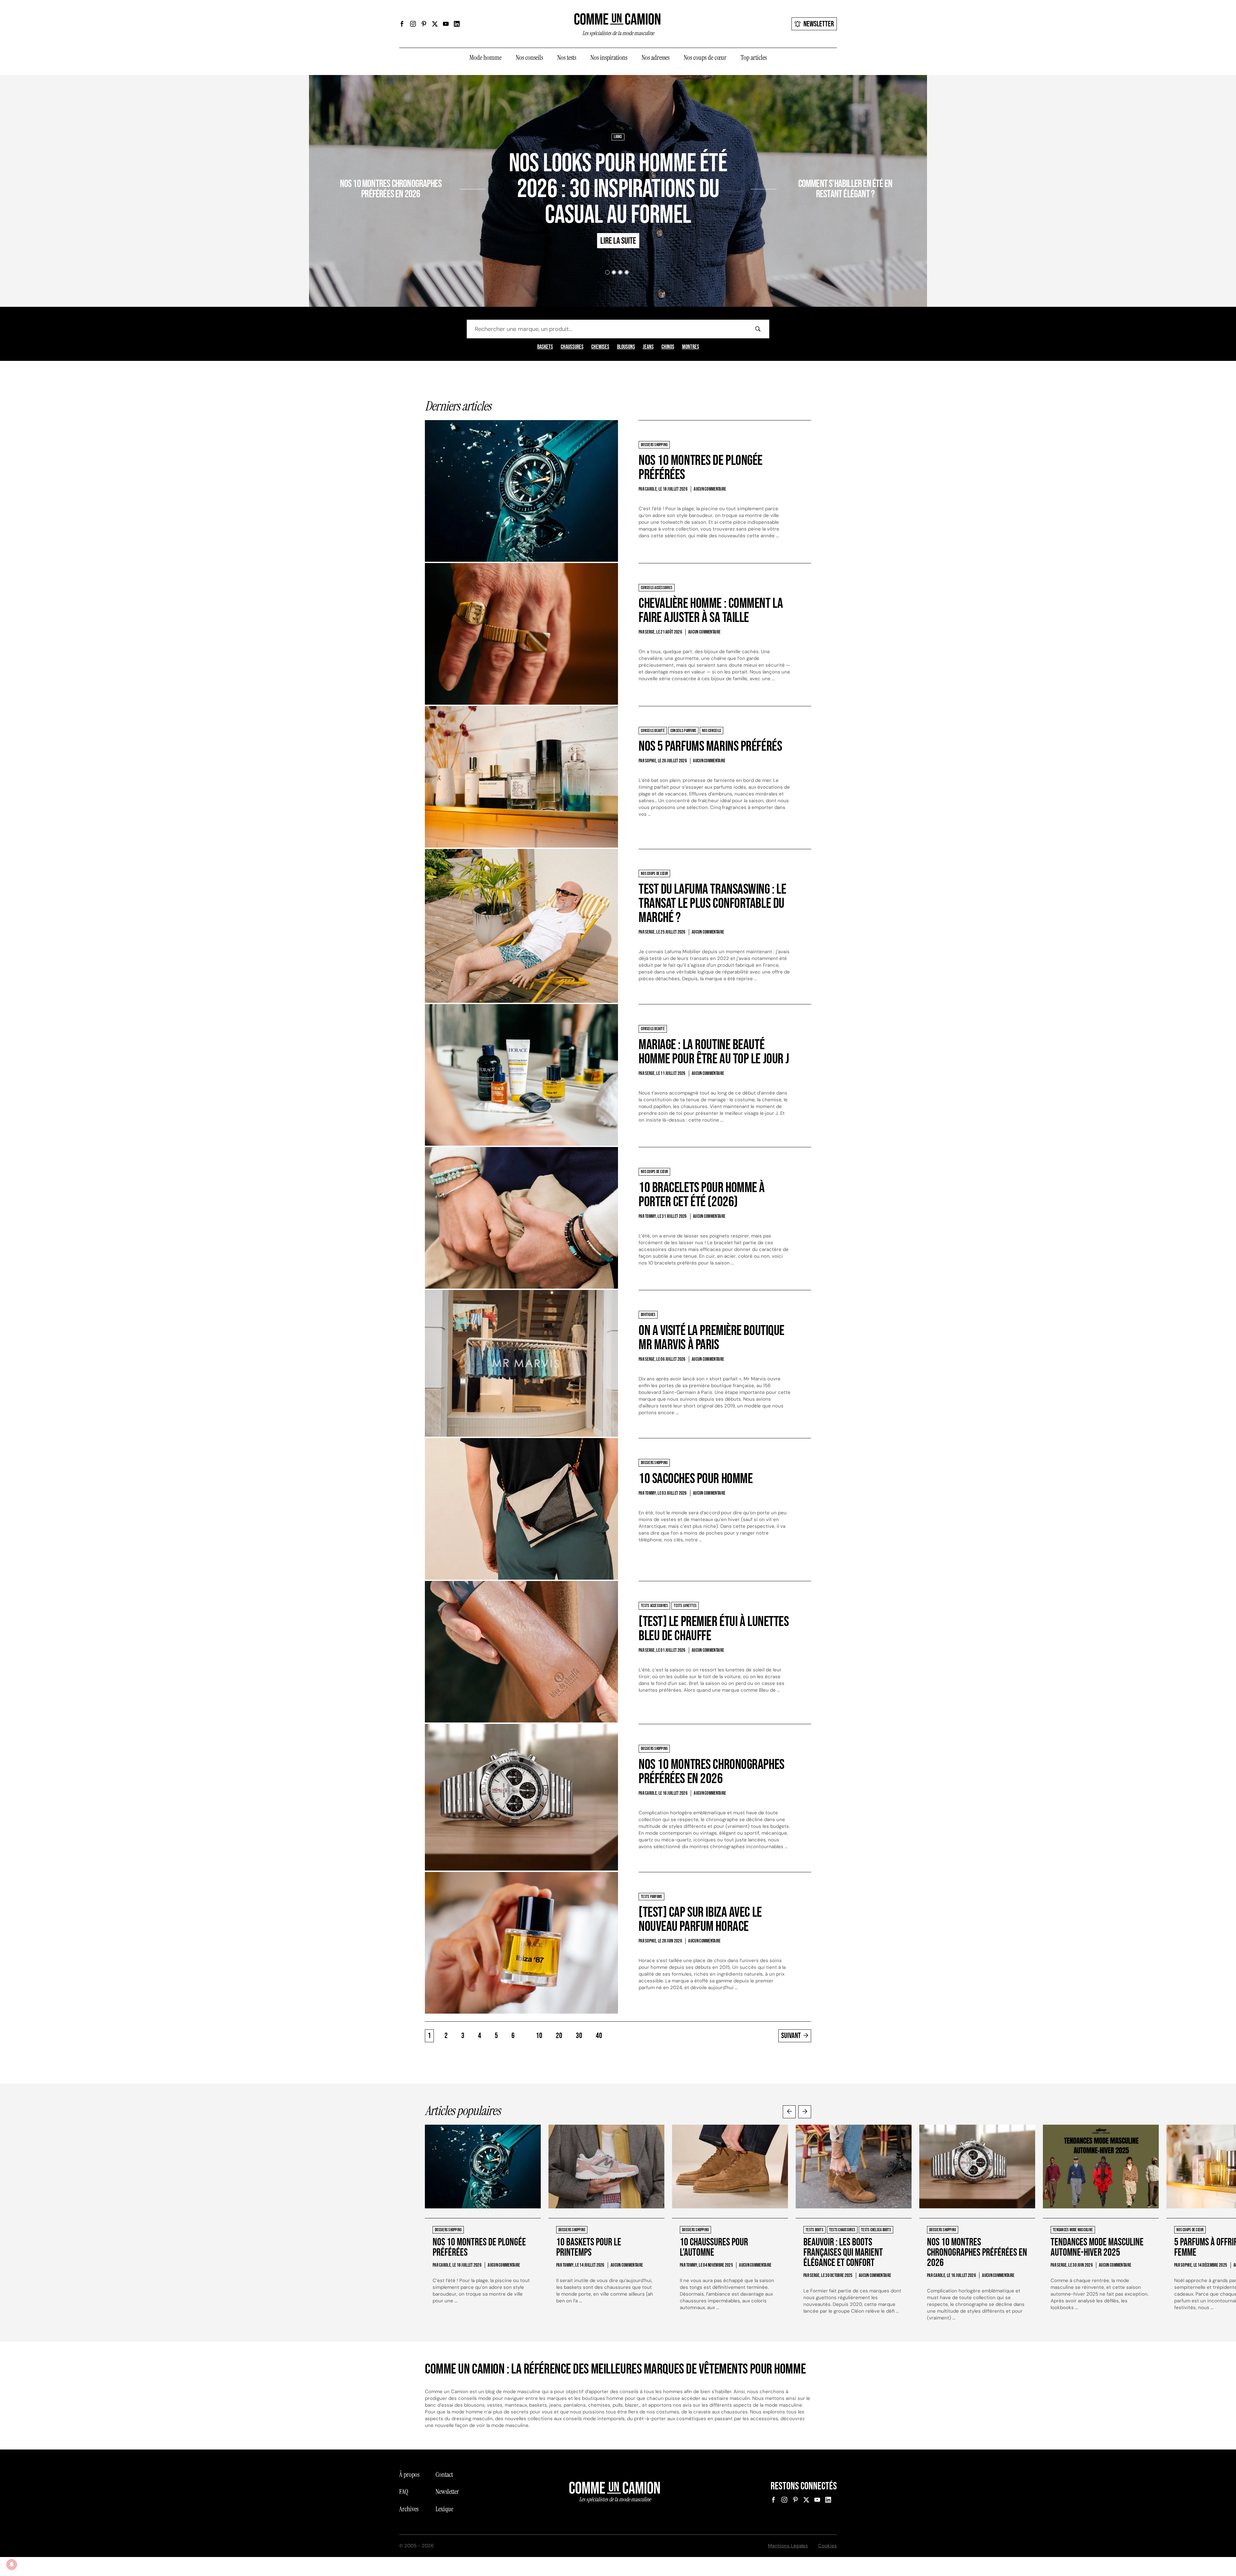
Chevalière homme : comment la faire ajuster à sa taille (711, 611)
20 (559, 2036)
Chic (783, 165)
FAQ (404, 2492)
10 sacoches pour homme (696, 1479)
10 (539, 2036)
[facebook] (402, 24)
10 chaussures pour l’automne (714, 2247)
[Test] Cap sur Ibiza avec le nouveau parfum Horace (700, 1919)
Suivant (791, 2036)
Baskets (545, 347)
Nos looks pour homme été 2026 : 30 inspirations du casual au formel (618, 189)
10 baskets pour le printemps (589, 2247)
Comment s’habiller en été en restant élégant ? (845, 189)
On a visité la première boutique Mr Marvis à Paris (712, 1338)
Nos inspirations (609, 58)
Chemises (600, 347)
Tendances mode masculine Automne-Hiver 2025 (1097, 2247)
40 (599, 2036)
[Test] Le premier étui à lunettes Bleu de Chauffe (714, 1629)
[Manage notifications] (12, 2564)
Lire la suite (436, 212)
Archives (409, 2509)
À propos (409, 2475)
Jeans (648, 347)
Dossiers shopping (443, 165)
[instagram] (413, 24)
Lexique (444, 2509)
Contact (444, 2475)
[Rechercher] (758, 329)
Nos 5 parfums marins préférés (710, 746)
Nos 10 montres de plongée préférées (701, 468)
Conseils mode (804, 165)
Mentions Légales (788, 2546)
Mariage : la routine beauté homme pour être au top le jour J (714, 1052)
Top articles (754, 58)
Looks (618, 137)
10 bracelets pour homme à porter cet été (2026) (702, 1195)
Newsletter (819, 24)
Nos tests (567, 58)
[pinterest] (424, 24)
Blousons (626, 347)
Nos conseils (529, 58)
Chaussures (572, 347)
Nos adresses (655, 58)
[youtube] (446, 24)
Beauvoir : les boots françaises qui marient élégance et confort (843, 2253)
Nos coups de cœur (705, 58)
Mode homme (485, 58)
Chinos (668, 347)
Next (805, 2112)
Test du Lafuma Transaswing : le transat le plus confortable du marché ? (712, 903)
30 (579, 2036)
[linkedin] (457, 24)
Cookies (828, 2546)
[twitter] (435, 24)
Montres (691, 347)
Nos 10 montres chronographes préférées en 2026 (391, 189)
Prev (789, 2112)
